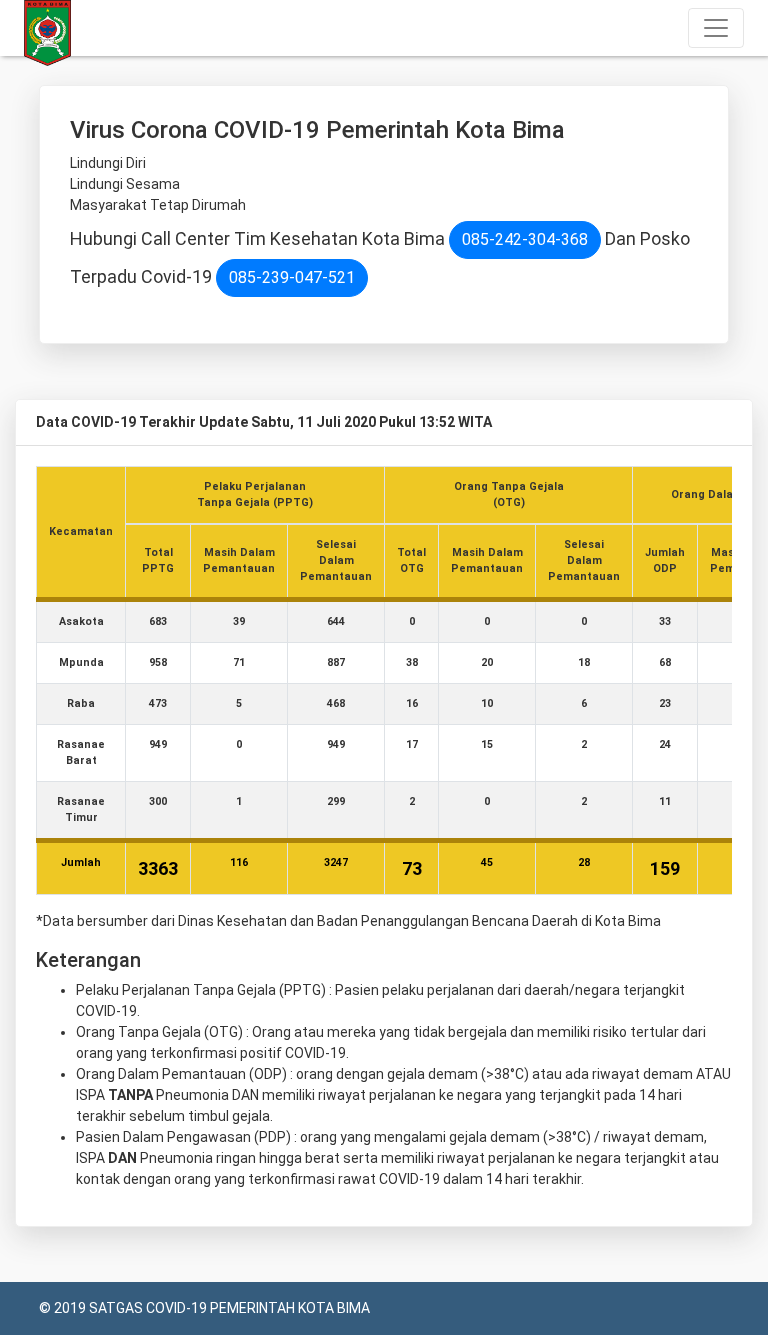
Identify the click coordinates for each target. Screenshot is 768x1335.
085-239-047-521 (292, 277)
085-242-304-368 (525, 239)
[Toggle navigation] (716, 28)
